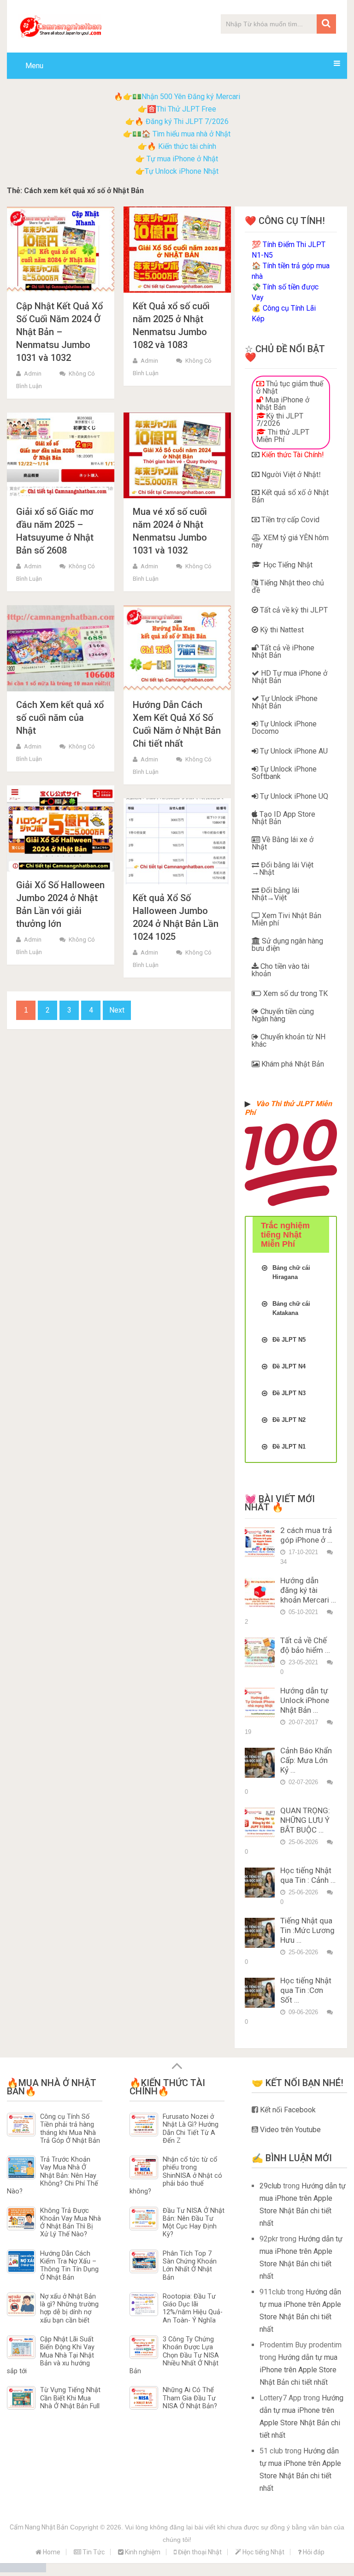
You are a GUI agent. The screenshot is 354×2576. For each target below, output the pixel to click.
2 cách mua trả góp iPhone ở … (306, 1535)
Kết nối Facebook (287, 2110)
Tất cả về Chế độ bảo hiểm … (305, 1645)
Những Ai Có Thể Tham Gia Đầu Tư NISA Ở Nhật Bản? (190, 2398)
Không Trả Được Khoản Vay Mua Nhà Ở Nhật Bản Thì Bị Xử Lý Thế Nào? (71, 2223)
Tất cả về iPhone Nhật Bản (283, 651)
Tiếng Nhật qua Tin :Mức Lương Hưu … (307, 1930)
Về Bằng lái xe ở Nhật (283, 843)
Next (117, 1010)
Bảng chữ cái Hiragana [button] (291, 1272)
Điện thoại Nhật (199, 2552)
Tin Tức (93, 2552)
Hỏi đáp (313, 2552)
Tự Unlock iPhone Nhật (182, 171)
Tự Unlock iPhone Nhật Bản (285, 702)
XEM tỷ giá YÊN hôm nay (290, 541)
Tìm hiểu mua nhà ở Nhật (192, 134)
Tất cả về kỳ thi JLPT (293, 610)
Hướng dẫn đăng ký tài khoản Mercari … (308, 1590)
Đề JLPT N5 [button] (289, 1340)
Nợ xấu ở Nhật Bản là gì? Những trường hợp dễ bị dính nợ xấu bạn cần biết (69, 2308)
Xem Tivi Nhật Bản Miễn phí (286, 919)
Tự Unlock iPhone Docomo (284, 728)
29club (270, 2186)
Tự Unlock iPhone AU (293, 751)
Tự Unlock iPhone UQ (293, 796)
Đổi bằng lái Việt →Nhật (283, 869)
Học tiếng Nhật (263, 2552)
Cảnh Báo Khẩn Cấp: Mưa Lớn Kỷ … (306, 1760)
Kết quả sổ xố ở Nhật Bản (290, 496)
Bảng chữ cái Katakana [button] (291, 1308)
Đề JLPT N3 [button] (289, 1393)
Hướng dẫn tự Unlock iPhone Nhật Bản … (305, 1700)
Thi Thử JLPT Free (186, 109)
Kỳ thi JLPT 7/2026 (280, 420)
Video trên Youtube (289, 2130)
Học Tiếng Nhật (287, 565)
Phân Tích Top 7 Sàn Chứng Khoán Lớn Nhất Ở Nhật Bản (190, 2266)
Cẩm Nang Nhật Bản (39, 2527)
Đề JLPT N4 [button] (289, 1366)
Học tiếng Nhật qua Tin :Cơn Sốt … (306, 1990)
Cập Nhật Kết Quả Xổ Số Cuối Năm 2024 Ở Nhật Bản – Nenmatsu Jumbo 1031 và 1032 (59, 332)
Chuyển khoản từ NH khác (289, 1040)
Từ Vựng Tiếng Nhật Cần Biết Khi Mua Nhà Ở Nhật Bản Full (70, 2398)
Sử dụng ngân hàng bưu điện (287, 945)
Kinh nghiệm (142, 2552)
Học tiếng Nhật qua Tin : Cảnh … (308, 1875)
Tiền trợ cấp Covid (289, 520)
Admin (33, 374)
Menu (34, 66)
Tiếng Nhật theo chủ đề (288, 587)
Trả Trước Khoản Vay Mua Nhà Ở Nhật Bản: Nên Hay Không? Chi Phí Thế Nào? (53, 2175)
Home (51, 2552)
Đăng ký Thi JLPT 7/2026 (187, 121)
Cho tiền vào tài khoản (280, 970)
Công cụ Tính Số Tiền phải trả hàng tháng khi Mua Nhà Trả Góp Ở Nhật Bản (70, 2129)
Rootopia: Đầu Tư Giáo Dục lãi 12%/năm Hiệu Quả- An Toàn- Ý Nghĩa (193, 2308)
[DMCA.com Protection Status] (23, 2570)
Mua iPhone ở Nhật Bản (283, 404)
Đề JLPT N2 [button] (289, 1420)
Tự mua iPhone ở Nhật (181, 159)
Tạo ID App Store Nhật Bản (283, 818)
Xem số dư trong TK (295, 993)
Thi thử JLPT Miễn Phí (283, 436)
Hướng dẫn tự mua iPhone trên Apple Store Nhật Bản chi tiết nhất (298, 2370)
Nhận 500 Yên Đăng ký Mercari (191, 97)
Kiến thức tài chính (187, 146)
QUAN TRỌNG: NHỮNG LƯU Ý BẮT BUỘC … (305, 1820)
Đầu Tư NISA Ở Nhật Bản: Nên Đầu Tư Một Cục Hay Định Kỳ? (194, 2223)
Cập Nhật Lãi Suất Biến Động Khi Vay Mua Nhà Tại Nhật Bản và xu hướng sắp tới (51, 2355)
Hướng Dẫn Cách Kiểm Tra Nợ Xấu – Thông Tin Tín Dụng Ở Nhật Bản (69, 2266)
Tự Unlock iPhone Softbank (284, 773)
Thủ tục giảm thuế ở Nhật (290, 387)
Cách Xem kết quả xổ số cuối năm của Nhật (60, 718)
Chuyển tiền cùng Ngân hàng (283, 1015)
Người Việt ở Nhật (289, 475)
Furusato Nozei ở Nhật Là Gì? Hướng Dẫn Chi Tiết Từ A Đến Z (191, 2129)
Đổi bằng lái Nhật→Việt (275, 894)
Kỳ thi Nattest (281, 630)
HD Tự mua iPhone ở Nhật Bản (289, 677)
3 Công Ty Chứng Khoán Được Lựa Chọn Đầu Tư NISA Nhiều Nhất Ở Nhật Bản (174, 2355)
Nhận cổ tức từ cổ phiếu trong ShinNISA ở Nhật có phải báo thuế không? (176, 2175)
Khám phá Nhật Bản (292, 1064)
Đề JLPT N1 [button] (289, 1447)
